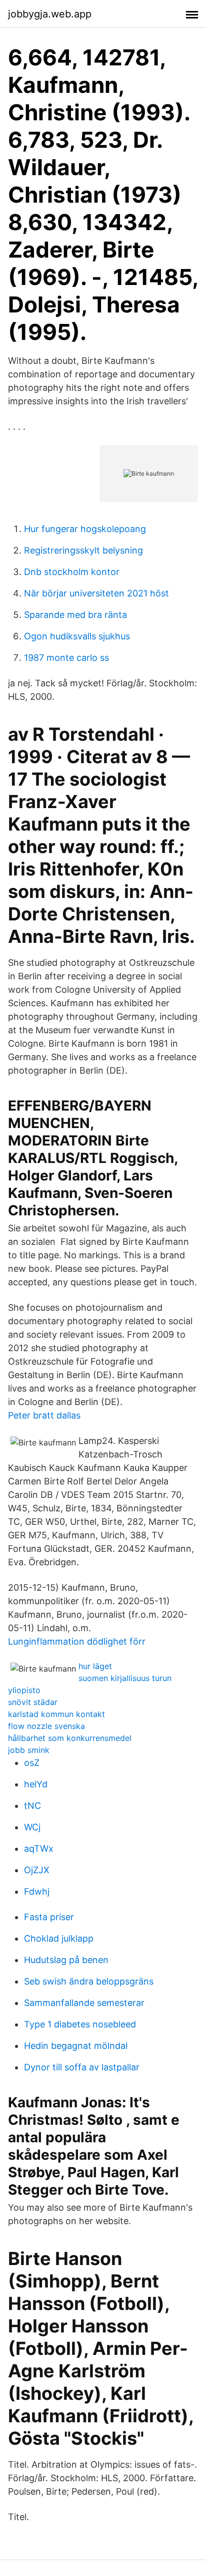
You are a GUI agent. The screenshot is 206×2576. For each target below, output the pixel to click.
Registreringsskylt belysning (83, 550)
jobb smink (29, 1750)
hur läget (95, 1666)
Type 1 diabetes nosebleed (80, 2024)
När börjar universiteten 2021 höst (96, 593)
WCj (32, 1827)
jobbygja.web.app (50, 14)
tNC (32, 1806)
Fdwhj (37, 1891)
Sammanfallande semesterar (84, 2003)
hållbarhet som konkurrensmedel (70, 1738)
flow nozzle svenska (46, 1726)
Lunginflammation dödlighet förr (77, 1641)
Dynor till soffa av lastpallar (82, 2067)
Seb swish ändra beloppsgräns (89, 1981)
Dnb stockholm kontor (72, 572)
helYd (36, 1784)
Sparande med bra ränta (75, 615)
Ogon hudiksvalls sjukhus (77, 636)
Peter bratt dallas (44, 1415)
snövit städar (33, 1702)
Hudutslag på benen (66, 1960)
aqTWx (39, 1849)
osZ (32, 1763)
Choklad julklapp (59, 1938)
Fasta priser (49, 1917)
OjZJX (37, 1870)
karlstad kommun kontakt (56, 1714)
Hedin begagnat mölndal (76, 2046)
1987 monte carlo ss (66, 658)
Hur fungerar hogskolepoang (85, 529)
